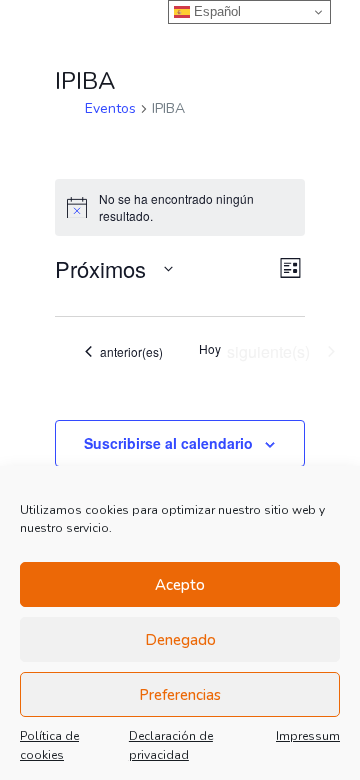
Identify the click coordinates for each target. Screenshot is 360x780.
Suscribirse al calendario (168, 443)
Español (215, 11)
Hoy (210, 349)
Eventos (110, 108)
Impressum (308, 736)
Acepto (180, 585)
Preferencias (180, 695)
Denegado (180, 640)
